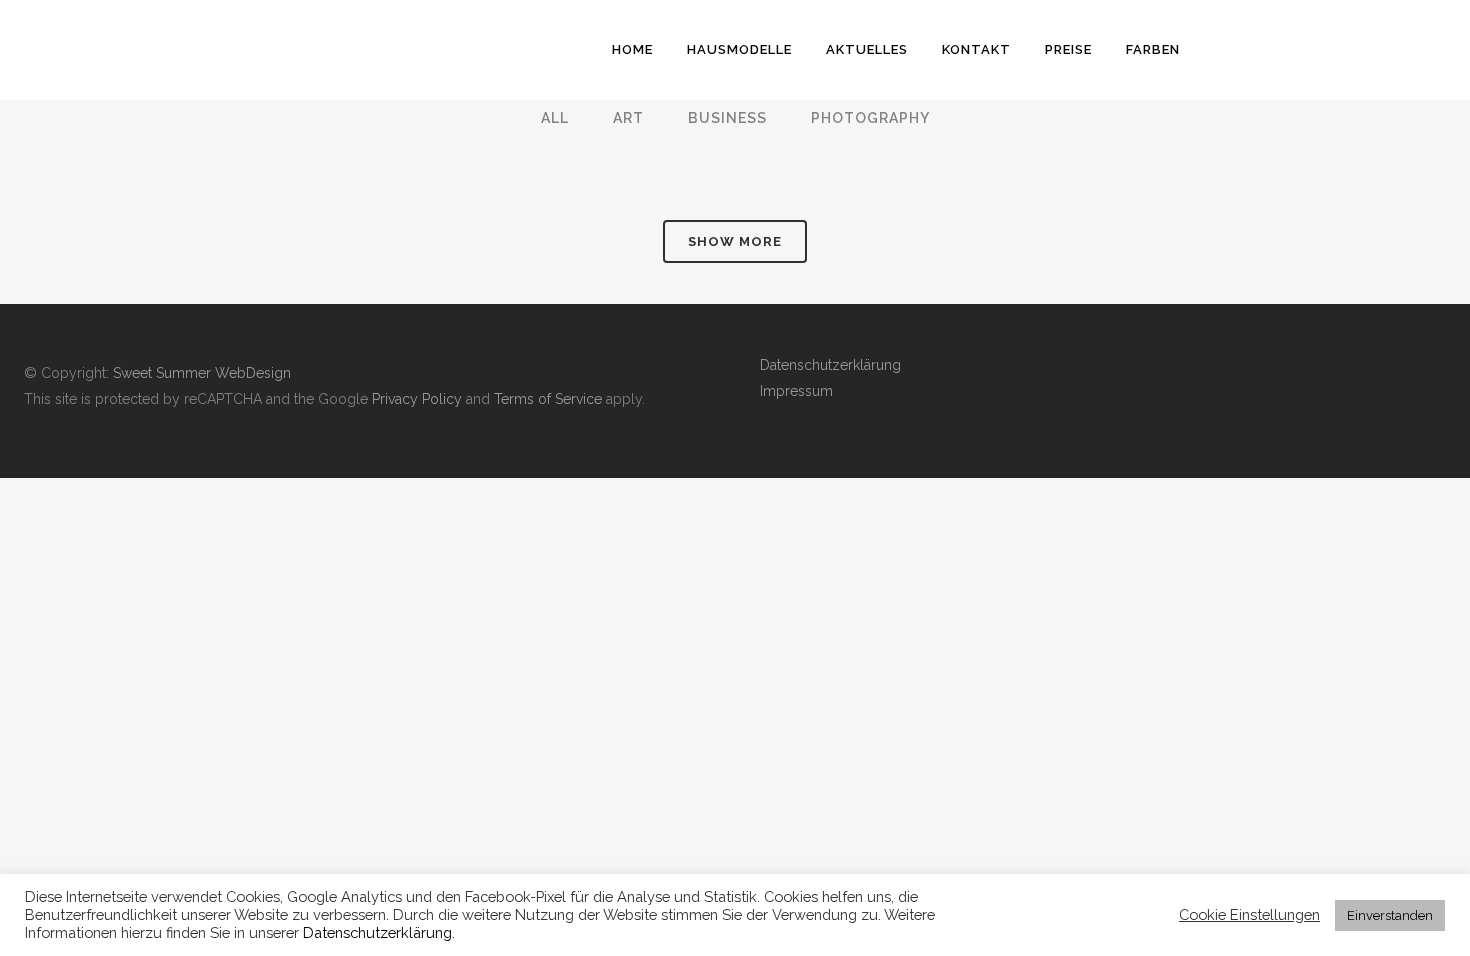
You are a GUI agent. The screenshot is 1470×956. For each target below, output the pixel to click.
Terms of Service (548, 399)
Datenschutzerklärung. (379, 932)
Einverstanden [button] (1390, 915)
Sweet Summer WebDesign (202, 373)
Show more (735, 241)
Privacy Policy (417, 399)
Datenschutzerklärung (830, 365)
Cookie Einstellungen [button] (1249, 914)
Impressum (796, 391)
